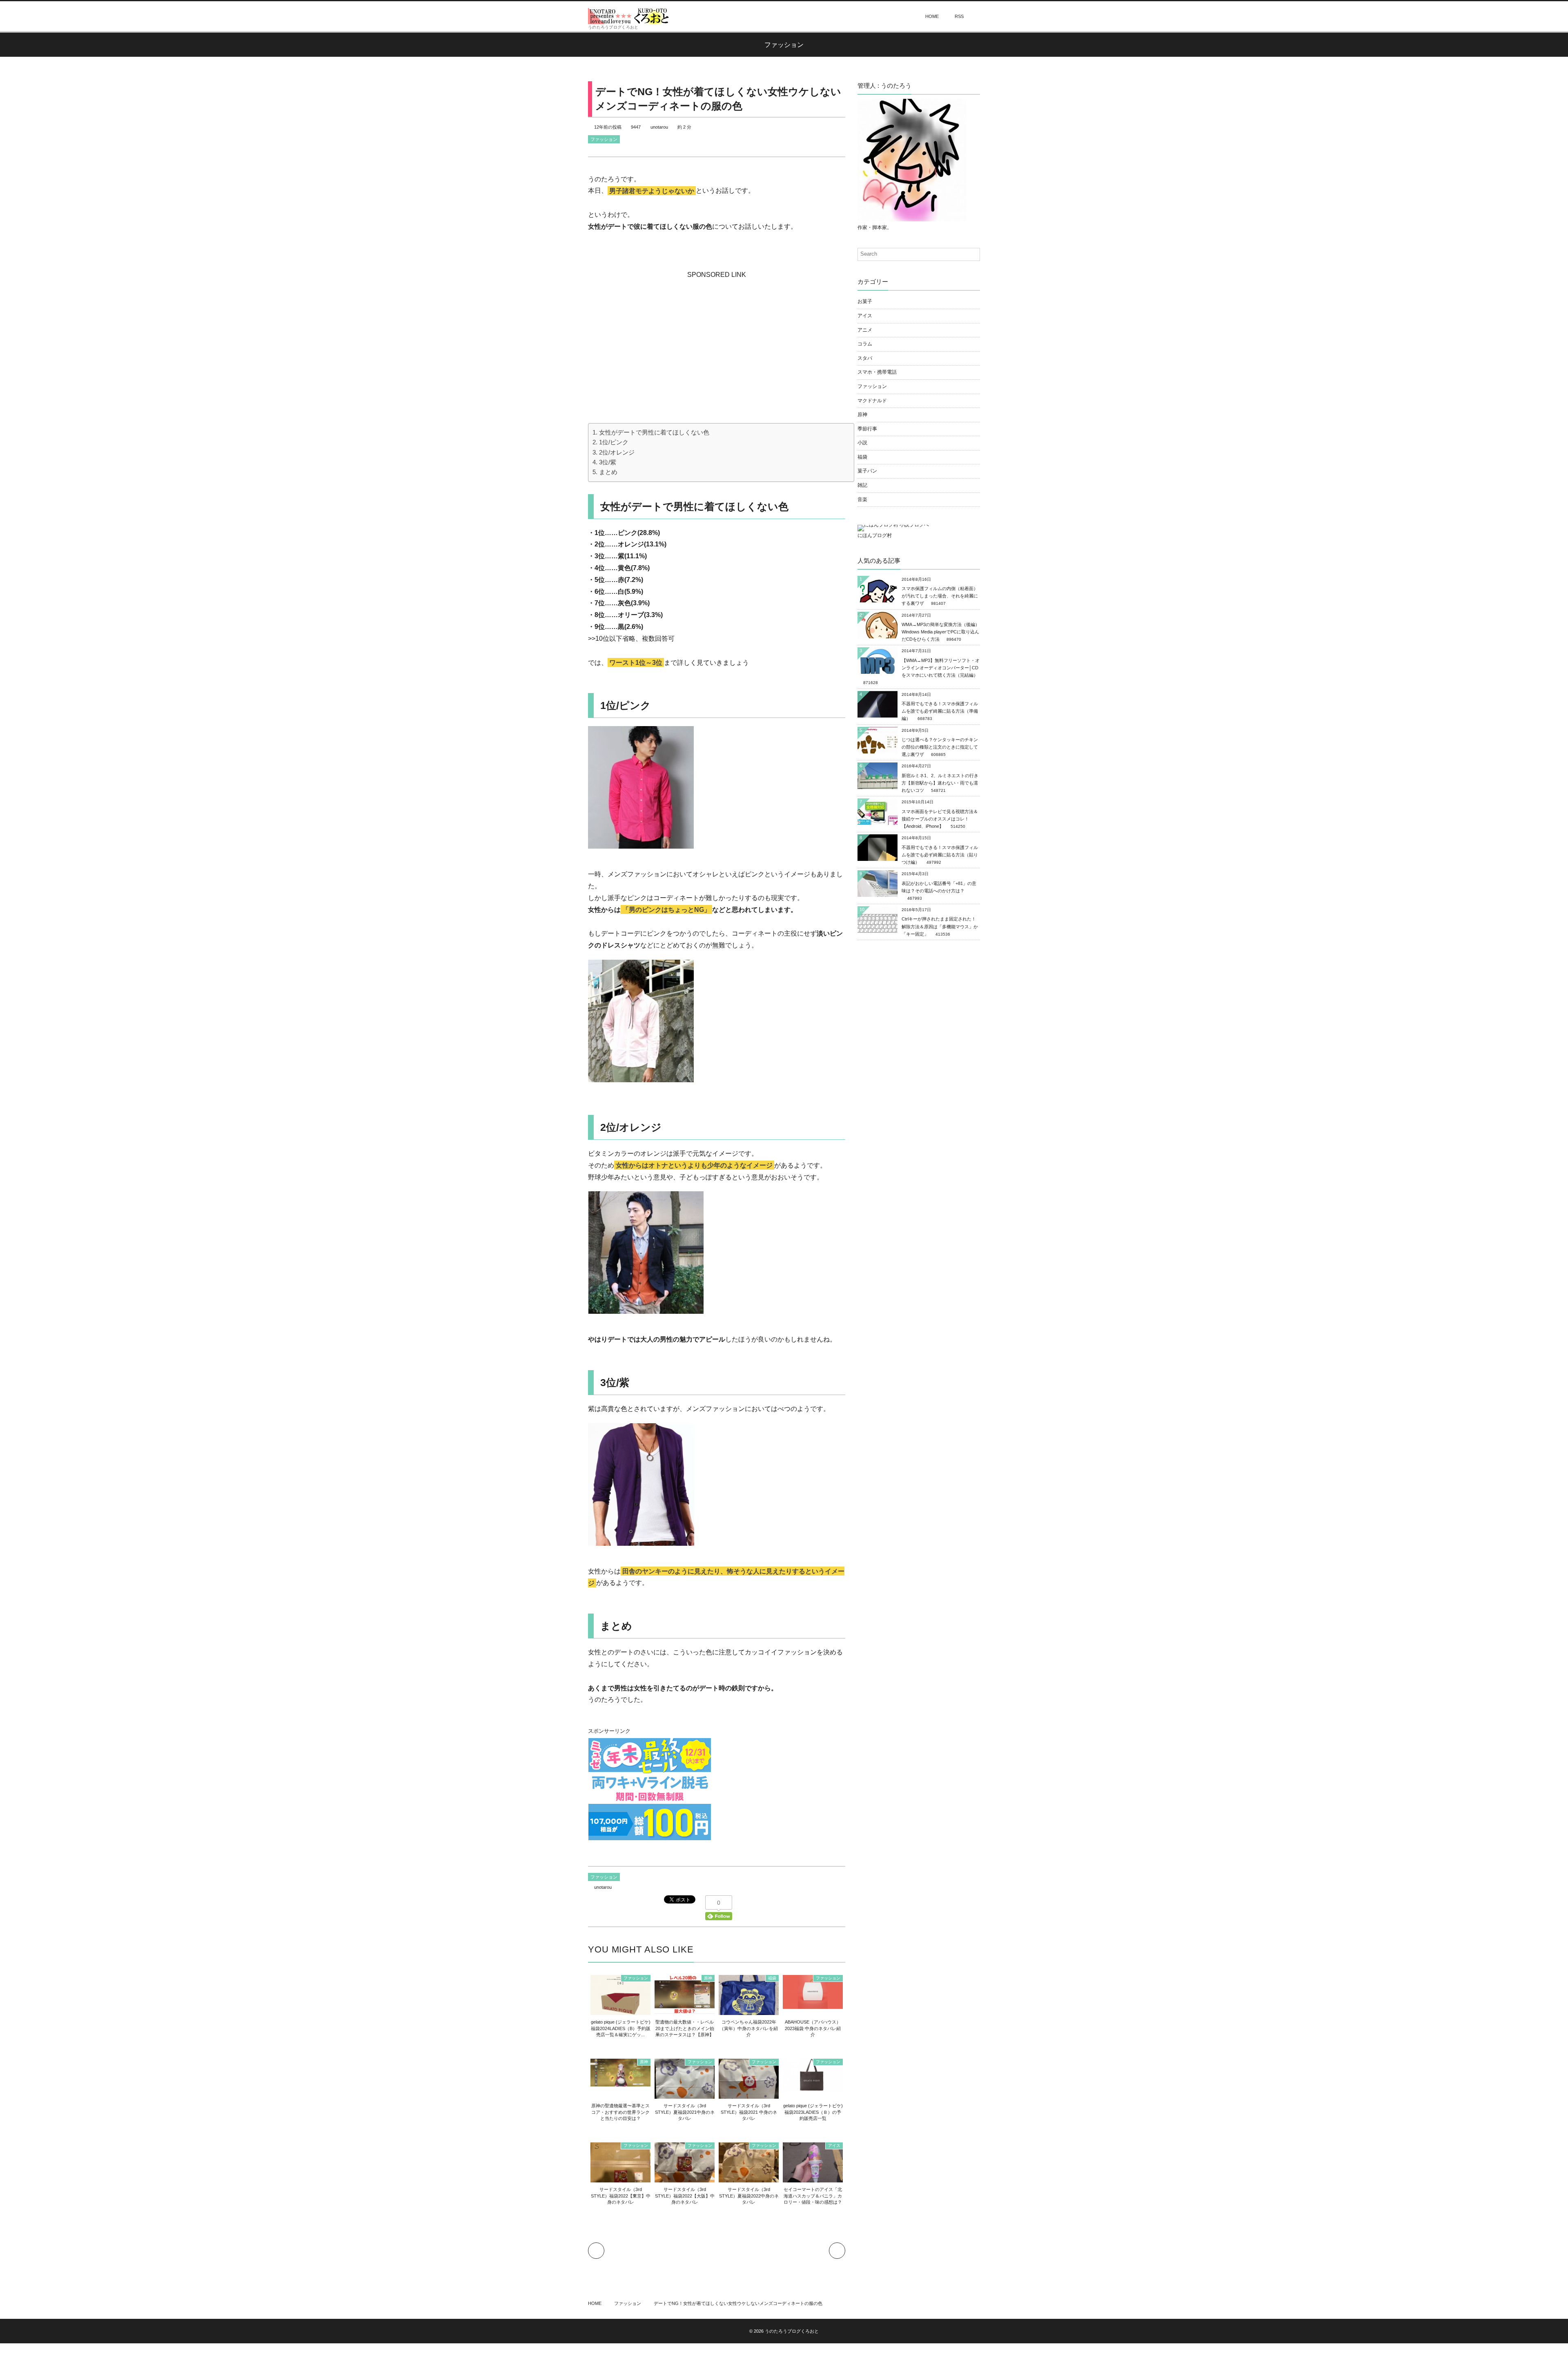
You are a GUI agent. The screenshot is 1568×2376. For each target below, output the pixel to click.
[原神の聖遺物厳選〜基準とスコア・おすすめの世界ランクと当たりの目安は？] (620, 2082)
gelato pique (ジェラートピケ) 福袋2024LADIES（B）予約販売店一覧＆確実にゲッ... (621, 2028)
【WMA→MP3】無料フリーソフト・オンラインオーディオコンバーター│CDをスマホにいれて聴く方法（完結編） (941, 668)
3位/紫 (608, 462)
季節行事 (867, 429)
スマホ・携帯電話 (877, 372)
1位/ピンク (614, 442)
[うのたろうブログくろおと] (629, 16)
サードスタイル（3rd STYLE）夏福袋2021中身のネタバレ (685, 2112)
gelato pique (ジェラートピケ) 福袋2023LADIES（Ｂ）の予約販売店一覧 (813, 2112)
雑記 (862, 485)
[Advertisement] (717, 332)
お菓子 (865, 301)
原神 (708, 1978)
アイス (834, 2145)
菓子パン (867, 471)
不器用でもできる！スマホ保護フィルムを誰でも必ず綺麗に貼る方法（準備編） (940, 711)
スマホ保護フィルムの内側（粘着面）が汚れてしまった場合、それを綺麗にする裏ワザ (940, 596)
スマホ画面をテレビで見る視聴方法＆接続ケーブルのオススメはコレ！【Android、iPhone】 (940, 819)
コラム (865, 344)
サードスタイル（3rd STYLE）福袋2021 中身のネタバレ (749, 2112)
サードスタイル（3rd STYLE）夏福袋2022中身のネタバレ (749, 2196)
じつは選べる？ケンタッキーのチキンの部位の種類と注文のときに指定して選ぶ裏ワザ (940, 747)
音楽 (862, 499)
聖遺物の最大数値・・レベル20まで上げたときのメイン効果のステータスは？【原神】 (685, 2028)
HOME (932, 16)
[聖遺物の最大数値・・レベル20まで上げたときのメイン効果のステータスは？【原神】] (685, 2009)
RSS (959, 16)
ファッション (604, 139)
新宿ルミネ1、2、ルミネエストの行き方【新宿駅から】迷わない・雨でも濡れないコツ (940, 783)
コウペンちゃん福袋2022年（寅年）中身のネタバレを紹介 (749, 2028)
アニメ (865, 330)
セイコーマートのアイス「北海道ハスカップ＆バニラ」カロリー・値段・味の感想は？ (813, 2196)
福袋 (772, 1978)
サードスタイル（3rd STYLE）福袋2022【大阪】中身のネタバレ (685, 2196)
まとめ (608, 472)
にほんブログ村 (875, 535)
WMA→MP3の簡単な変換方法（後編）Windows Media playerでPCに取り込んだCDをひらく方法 (941, 632)
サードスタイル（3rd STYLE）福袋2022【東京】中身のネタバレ (621, 2196)
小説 (862, 443)
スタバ (865, 358)
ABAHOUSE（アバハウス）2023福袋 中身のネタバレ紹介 (813, 2028)
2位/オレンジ (617, 452)
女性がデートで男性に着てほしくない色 (654, 432)
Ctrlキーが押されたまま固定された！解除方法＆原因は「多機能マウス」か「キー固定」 (940, 926)
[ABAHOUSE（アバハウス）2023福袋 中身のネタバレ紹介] (813, 2004)
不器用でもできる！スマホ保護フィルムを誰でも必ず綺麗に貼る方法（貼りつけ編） (940, 855)
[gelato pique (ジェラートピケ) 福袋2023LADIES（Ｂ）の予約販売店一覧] (813, 2088)
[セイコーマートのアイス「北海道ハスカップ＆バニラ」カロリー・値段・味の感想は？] (813, 2179)
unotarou (659, 127)
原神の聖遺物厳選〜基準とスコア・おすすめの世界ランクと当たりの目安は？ (620, 2112)
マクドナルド (872, 401)
